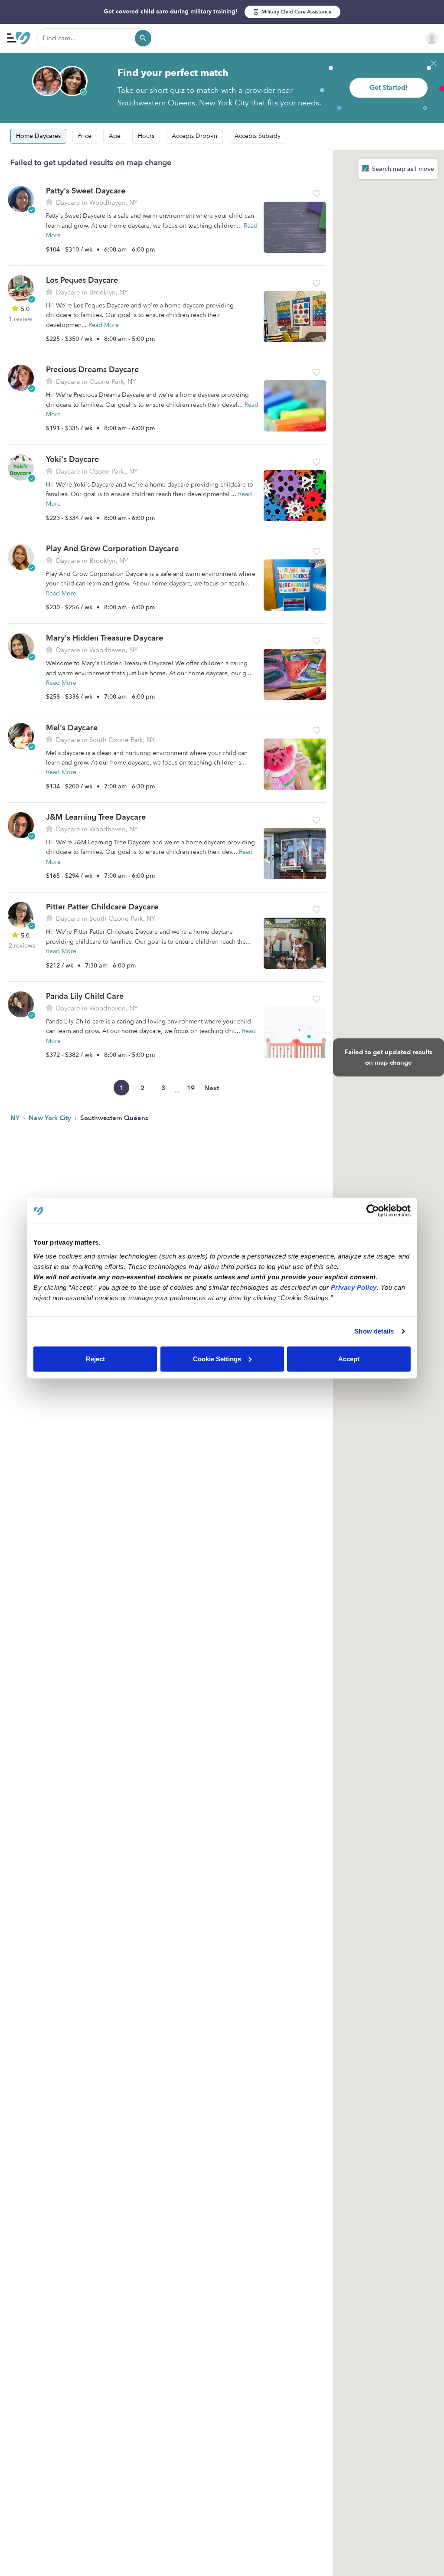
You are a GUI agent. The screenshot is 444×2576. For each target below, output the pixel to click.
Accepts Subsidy (258, 136)
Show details (374, 1331)
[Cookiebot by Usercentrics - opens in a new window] (373, 1211)
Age (115, 136)
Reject (95, 1358)
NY (16, 1118)
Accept (349, 1358)
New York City (51, 1118)
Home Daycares (38, 136)
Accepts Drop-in (194, 136)
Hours (146, 136)
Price (85, 136)
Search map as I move (402, 169)
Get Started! (388, 88)
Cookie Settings (217, 1358)
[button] (317, 194)
